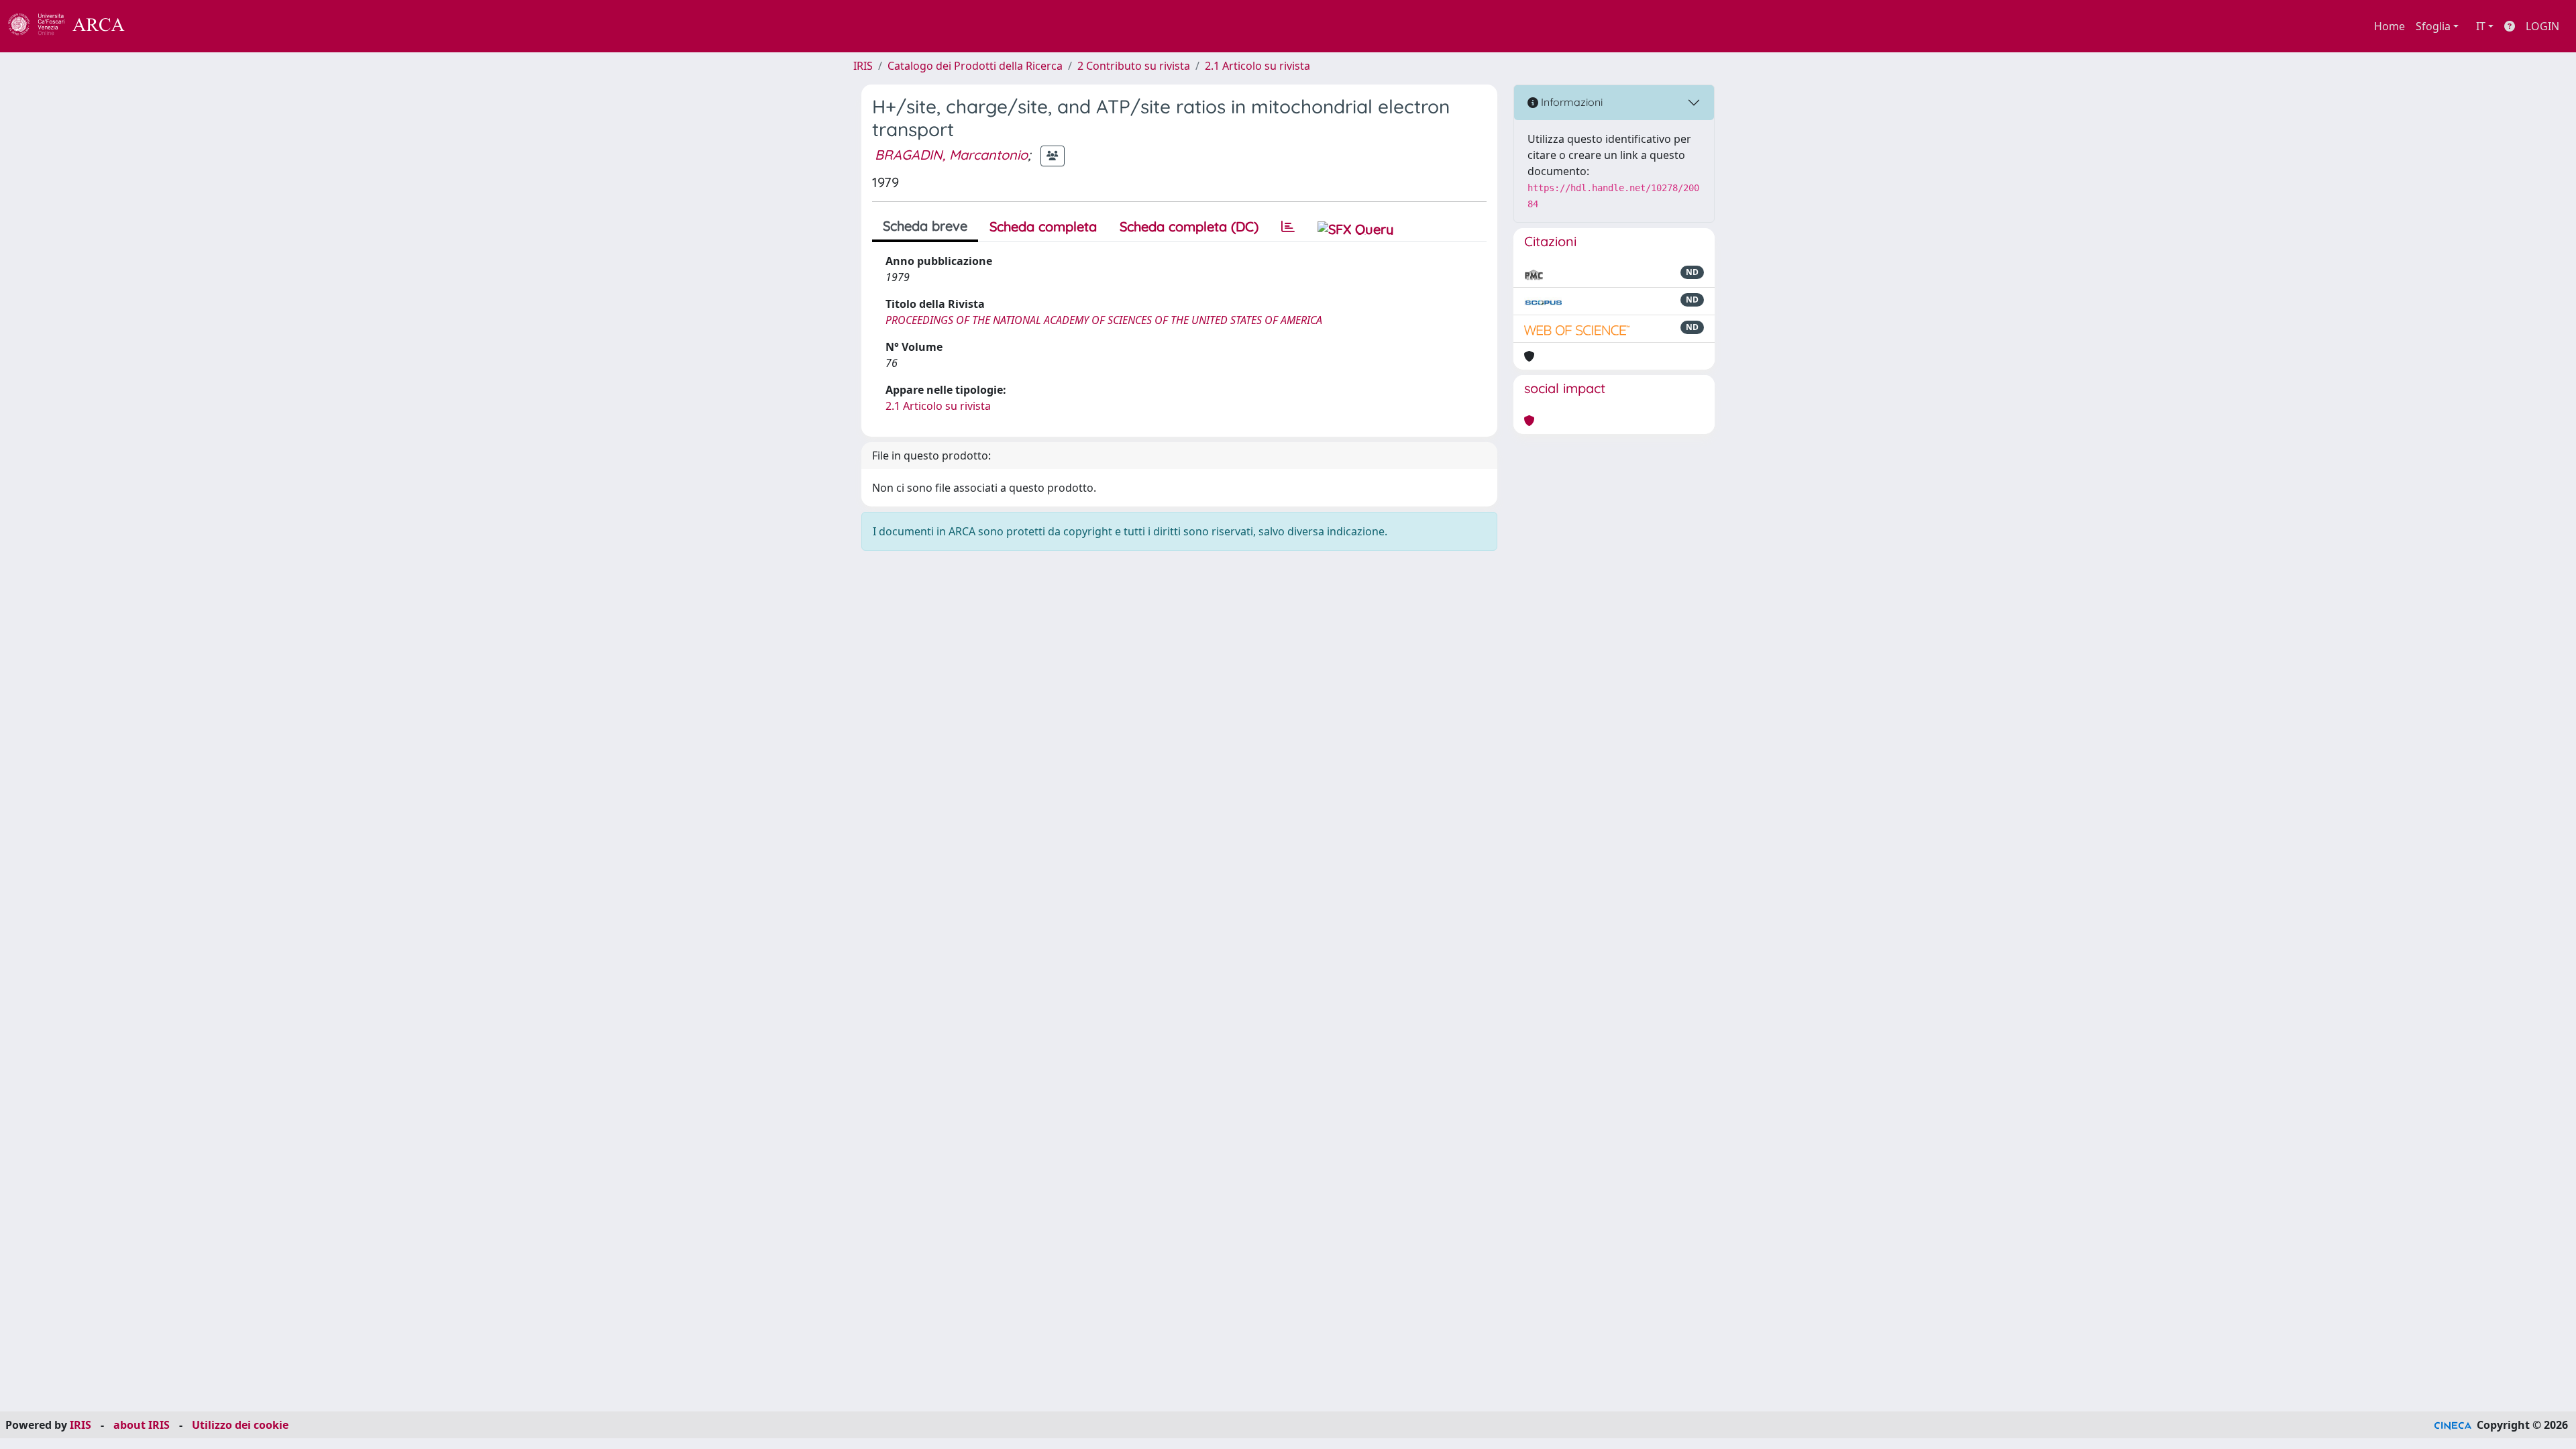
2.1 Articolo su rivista (1257, 66)
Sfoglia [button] (2433, 26)
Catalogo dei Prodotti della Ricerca (975, 66)
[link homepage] (74, 26)
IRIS (863, 66)
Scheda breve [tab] (925, 226)
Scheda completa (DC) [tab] (1189, 226)
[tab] (1288, 227)
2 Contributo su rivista (1134, 66)
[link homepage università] (161, 26)
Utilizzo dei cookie (240, 1425)
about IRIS (142, 1425)
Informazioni (1570, 102)
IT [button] (2481, 26)
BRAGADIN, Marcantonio (951, 155)
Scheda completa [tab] (1043, 226)
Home (2390, 26)
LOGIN (2542, 26)
